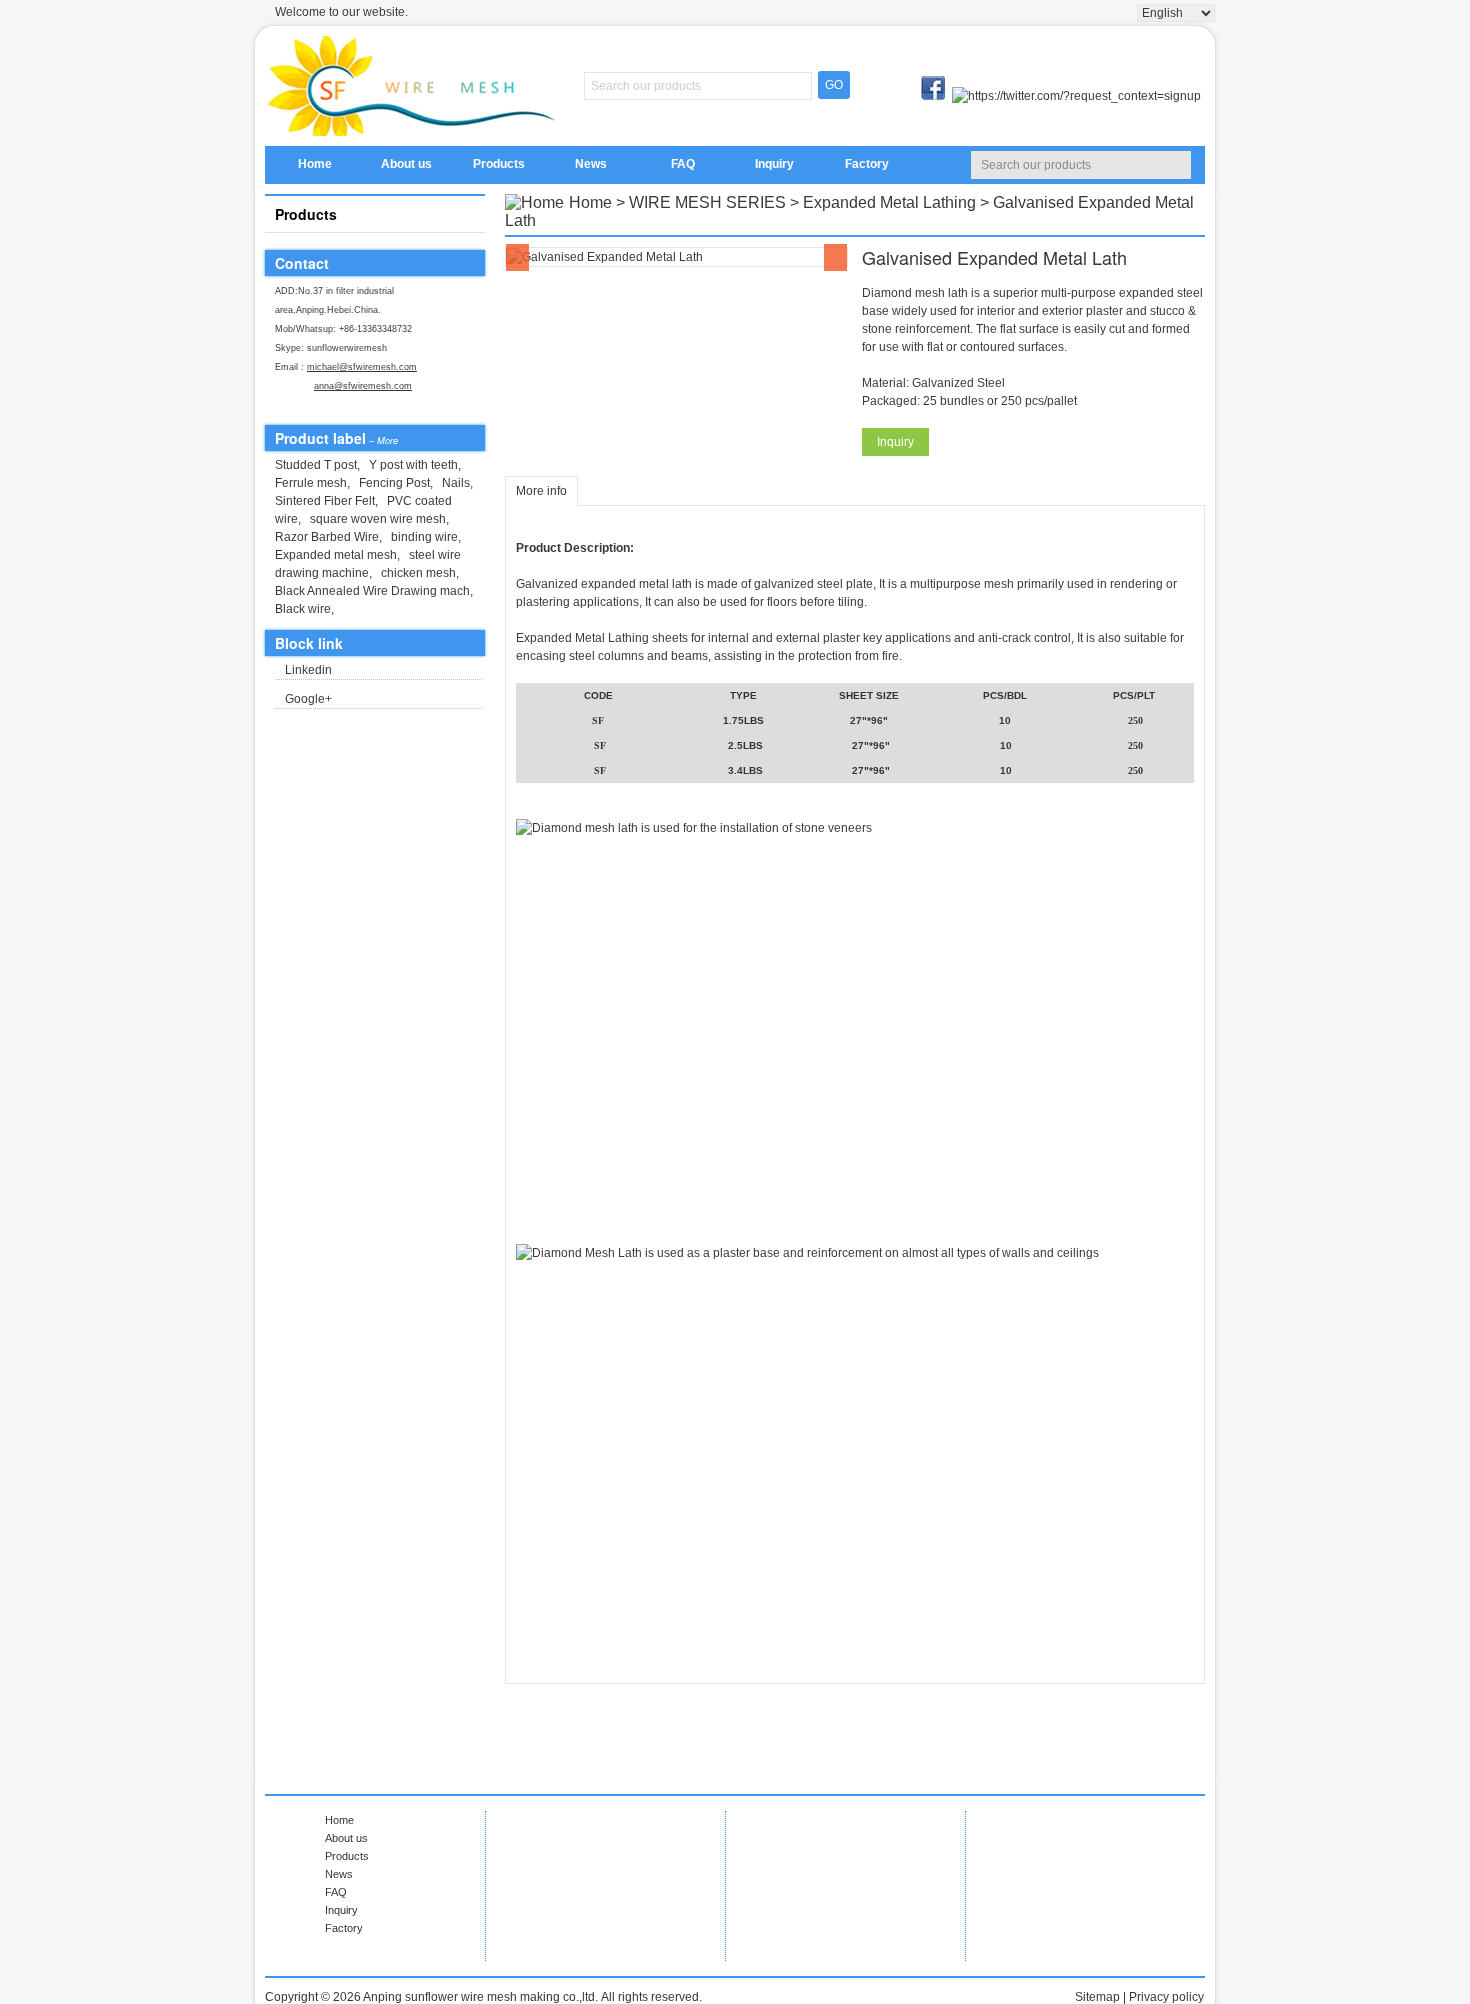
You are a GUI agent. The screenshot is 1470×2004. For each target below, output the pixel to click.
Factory (867, 164)
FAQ (683, 164)
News (591, 164)
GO (834, 85)
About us (406, 164)
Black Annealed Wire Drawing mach (372, 591)
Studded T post (316, 465)
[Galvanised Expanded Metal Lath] (676, 257)
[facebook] (934, 96)
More (387, 440)
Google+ (308, 699)
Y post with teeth (413, 465)
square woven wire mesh (378, 519)
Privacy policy (1166, 1997)
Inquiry (774, 164)
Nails (456, 483)
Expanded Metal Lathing (889, 202)
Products (499, 164)
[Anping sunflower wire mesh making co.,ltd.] (415, 86)
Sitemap (1097, 1997)
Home (315, 164)
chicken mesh (418, 573)
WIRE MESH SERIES (707, 202)
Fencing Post (394, 483)
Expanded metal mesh (336, 555)
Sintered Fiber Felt (325, 501)
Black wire (303, 609)
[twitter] (1076, 96)
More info (541, 491)
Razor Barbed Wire (327, 537)
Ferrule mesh (311, 483)
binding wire (424, 537)
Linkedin (308, 670)
